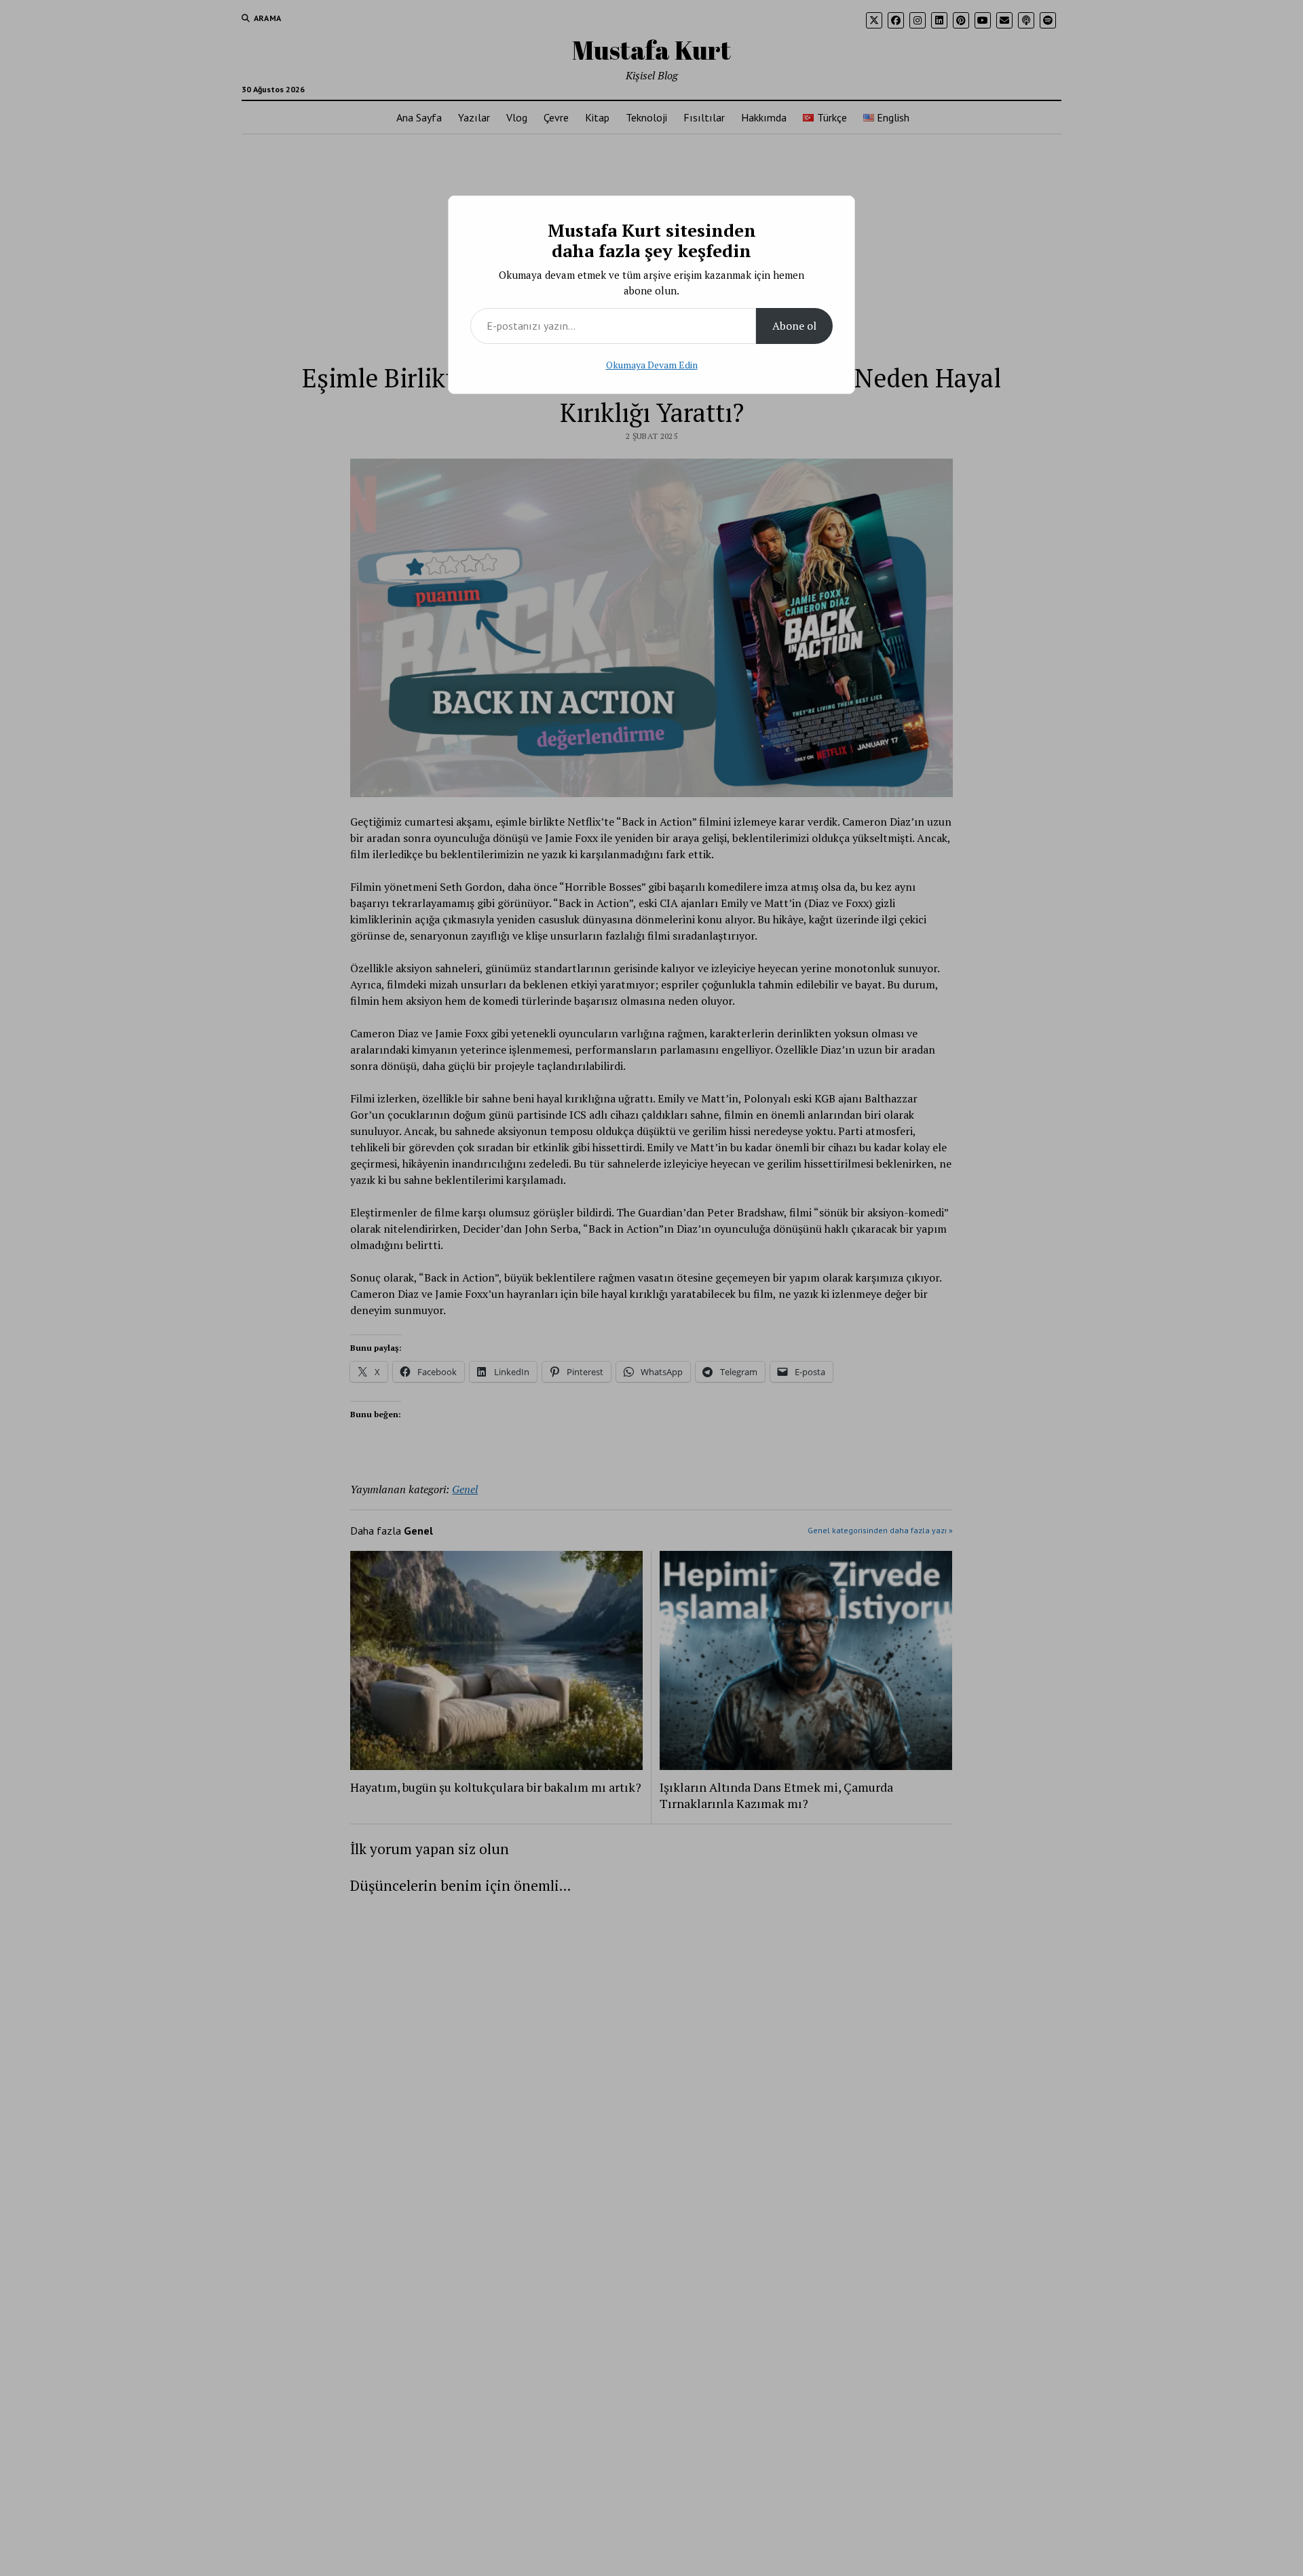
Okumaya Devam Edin (652, 365)
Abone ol (794, 326)
